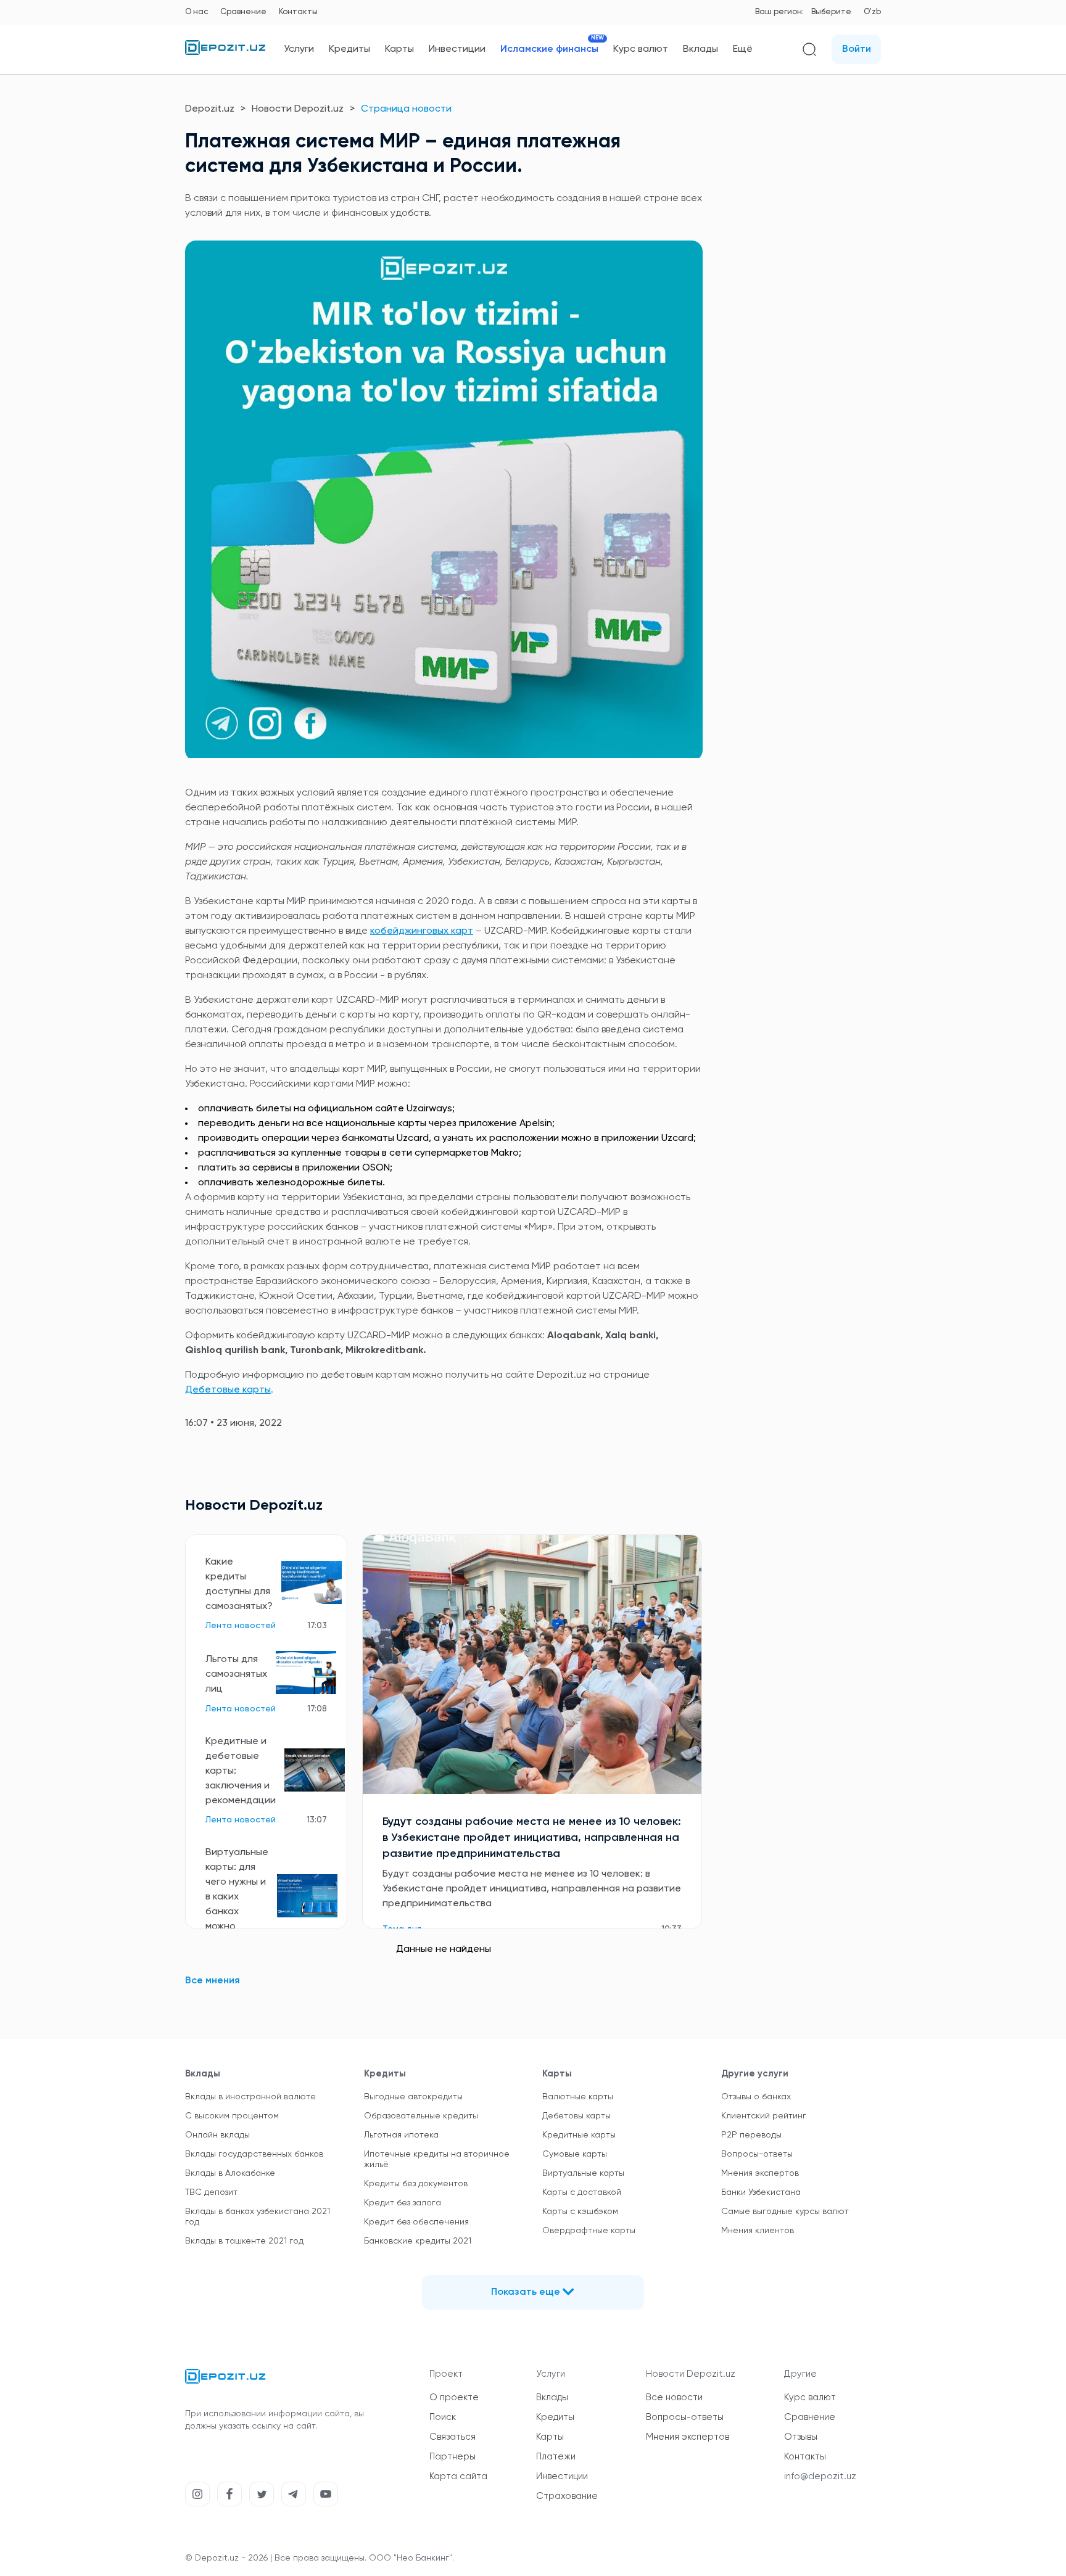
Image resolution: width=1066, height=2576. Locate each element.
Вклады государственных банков (254, 2154)
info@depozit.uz (820, 2476)
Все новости (674, 2397)
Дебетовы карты (576, 2116)
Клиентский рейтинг (764, 2116)
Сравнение (243, 12)
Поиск (443, 2417)
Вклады (700, 49)
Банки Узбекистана (761, 2192)
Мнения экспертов (760, 2173)
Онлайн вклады (217, 2135)
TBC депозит (211, 2192)
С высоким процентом (232, 2116)
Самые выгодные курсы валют (785, 2212)
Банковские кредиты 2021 (418, 2241)
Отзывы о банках (756, 2097)
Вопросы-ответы (757, 2154)
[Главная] (225, 52)
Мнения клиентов (758, 2231)
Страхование (567, 2496)
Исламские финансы (549, 49)
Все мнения (213, 1981)
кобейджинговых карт (422, 931)
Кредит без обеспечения (416, 2222)
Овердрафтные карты (589, 2231)
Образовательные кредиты (421, 2116)
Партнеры (452, 2457)
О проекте (454, 2397)
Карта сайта (458, 2476)
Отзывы (801, 2437)
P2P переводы (751, 2135)
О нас (196, 12)
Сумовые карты (575, 2154)
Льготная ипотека (401, 2135)
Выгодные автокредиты (413, 2097)
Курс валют (641, 49)
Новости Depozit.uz (298, 109)
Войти (857, 49)
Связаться (452, 2437)
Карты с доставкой (582, 2192)
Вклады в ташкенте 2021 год (244, 2241)
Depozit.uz (210, 109)
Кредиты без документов (416, 2184)
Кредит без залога (403, 2203)
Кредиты (349, 49)
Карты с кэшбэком (580, 2212)
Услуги (299, 49)
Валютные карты (578, 2097)
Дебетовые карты (228, 1390)
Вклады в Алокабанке (230, 2173)
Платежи (556, 2457)
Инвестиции (457, 49)
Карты (399, 49)
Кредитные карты (579, 2135)
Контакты (298, 12)
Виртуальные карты (583, 2173)
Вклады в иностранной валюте (250, 2097)
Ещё (743, 49)
